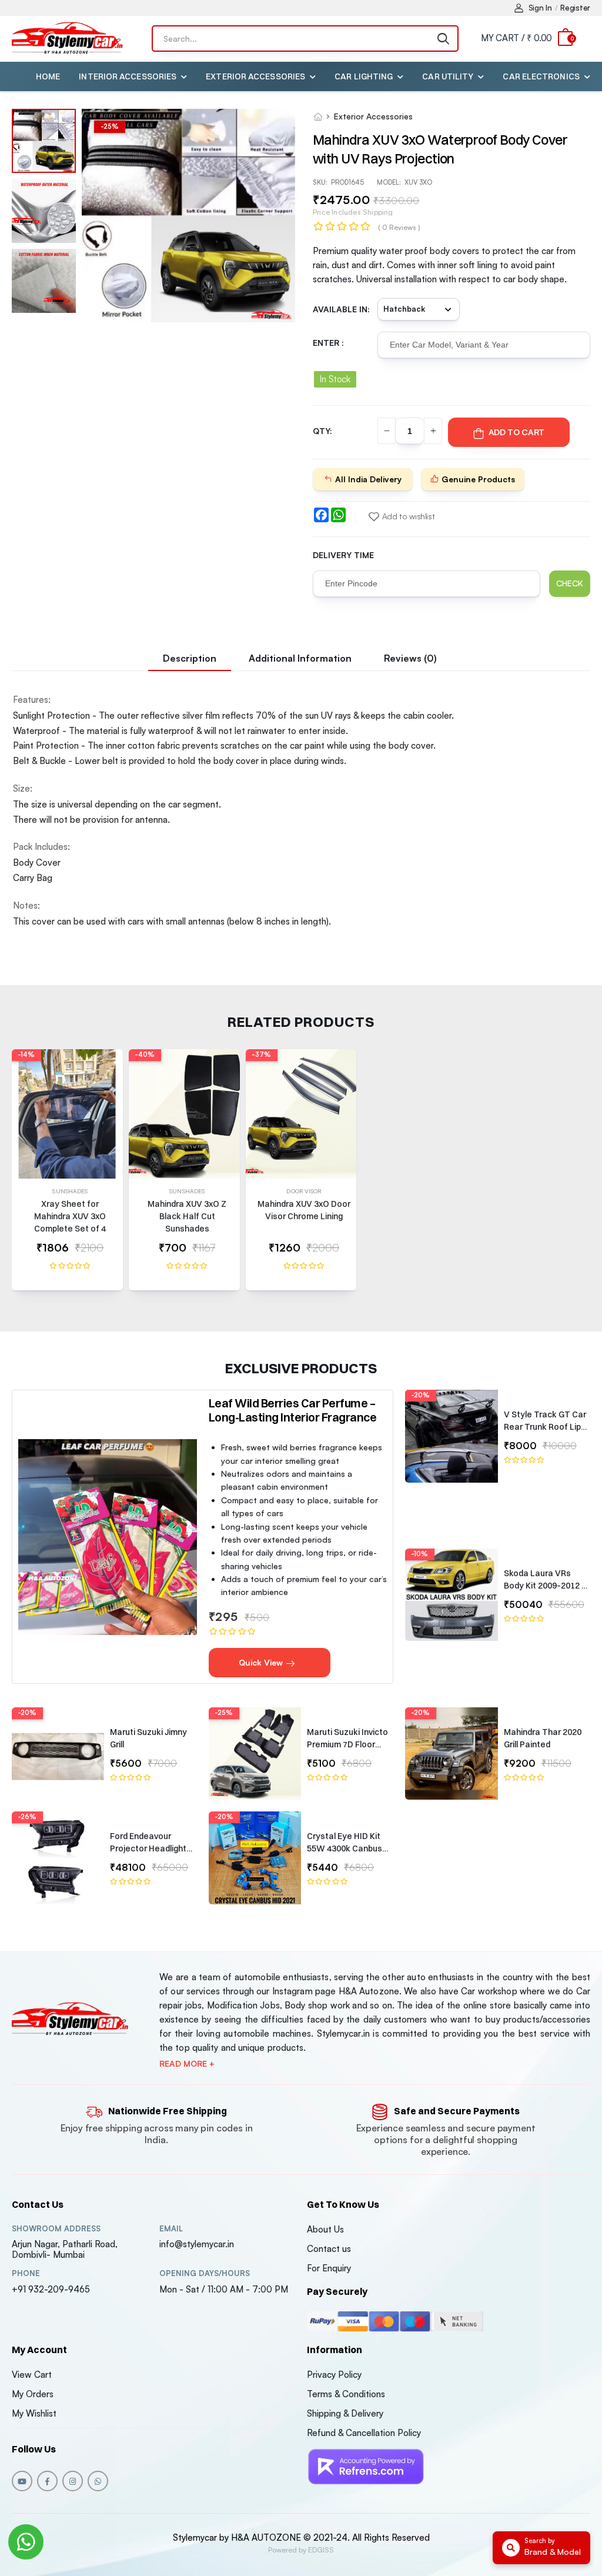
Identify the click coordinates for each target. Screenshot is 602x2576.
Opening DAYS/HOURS (205, 2273)
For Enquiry (329, 2268)
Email (171, 2229)
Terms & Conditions (346, 2394)
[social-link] (22, 2481)
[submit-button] (443, 39)
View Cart (32, 2375)
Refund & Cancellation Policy (364, 2433)
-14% (26, 1055)
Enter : (328, 343)
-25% (224, 1713)
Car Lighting (364, 76)
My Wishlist (34, 2413)
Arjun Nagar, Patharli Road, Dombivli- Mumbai (65, 2249)
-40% (145, 1055)
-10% (419, 1554)
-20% (420, 1395)
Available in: (341, 309)
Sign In (540, 8)
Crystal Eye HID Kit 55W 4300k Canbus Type (345, 1848)
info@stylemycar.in (197, 2244)
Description (190, 658)
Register (575, 8)
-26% (27, 1817)
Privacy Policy (334, 2375)
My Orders (33, 2394)
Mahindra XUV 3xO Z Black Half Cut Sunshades (187, 1216)
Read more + (187, 2064)
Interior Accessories (128, 76)
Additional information (300, 658)
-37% (261, 1055)
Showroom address (56, 2229)
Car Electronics (541, 76)
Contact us (329, 2249)
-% (110, 126)
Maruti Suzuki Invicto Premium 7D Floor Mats (347, 1744)
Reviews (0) (410, 658)
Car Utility (448, 76)
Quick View (262, 1662)
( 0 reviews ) (399, 227)
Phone (26, 2273)
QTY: (322, 431)
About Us (325, 2229)
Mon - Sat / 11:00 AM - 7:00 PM (224, 2289)
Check (570, 583)
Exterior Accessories (255, 76)
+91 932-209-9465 (51, 2289)
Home (48, 76)
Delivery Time (343, 555)
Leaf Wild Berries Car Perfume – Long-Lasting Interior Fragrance (293, 1410)
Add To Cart (516, 432)
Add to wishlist (408, 516)
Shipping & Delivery (345, 2413)
